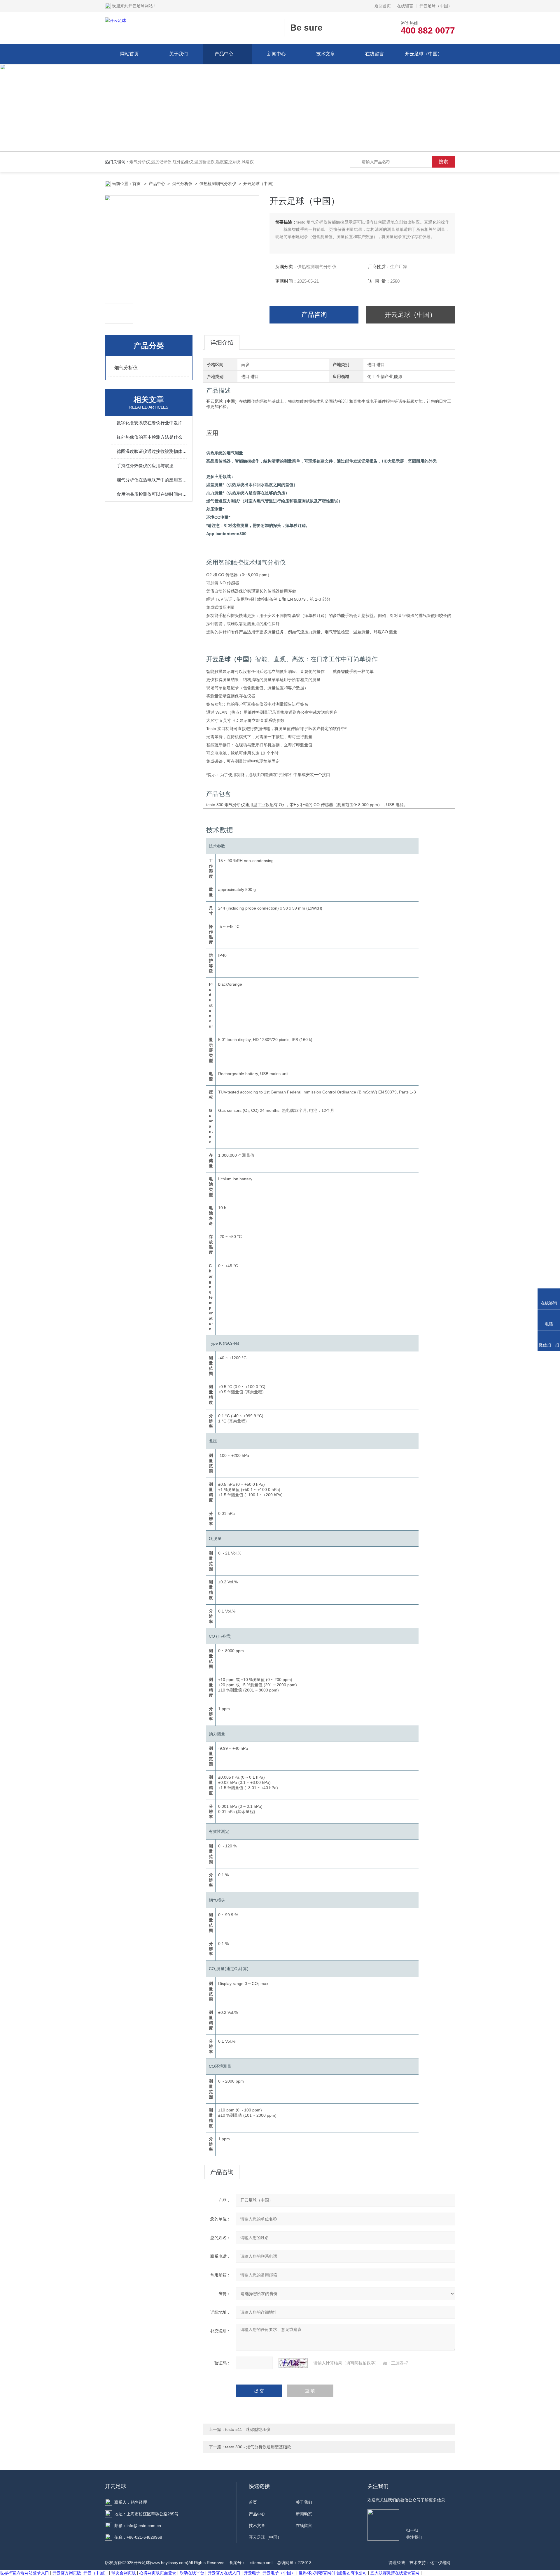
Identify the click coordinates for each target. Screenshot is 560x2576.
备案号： (237, 2563)
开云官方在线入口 (224, 2573)
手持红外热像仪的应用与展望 (145, 466)
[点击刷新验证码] (293, 2363)
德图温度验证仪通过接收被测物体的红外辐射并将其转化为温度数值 (152, 451)
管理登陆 (397, 2563)
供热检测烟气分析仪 (218, 184)
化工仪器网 (440, 2563)
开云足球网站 (141, 6)
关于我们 (178, 54)
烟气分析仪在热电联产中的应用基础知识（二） (152, 480)
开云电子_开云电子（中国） (269, 2573)
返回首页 (383, 6)
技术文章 (325, 54)
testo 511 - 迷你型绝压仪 (248, 2429)
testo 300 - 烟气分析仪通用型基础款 (258, 2447)
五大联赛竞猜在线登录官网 (395, 2573)
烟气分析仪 (182, 184)
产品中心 (224, 54)
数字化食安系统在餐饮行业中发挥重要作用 (152, 423)
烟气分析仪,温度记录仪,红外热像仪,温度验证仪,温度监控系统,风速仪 (192, 162)
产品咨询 (314, 315)
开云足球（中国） (436, 6)
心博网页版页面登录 (158, 2573)
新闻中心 (276, 54)
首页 (137, 184)
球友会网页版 (124, 2573)
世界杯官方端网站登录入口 (24, 2573)
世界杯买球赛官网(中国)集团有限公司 (333, 2573)
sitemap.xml (261, 2563)
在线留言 (405, 6)
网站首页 (129, 54)
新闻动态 (304, 2514)
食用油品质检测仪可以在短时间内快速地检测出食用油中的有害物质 (152, 494)
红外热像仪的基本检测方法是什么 (149, 437)
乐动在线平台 (192, 2573)
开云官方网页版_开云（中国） (80, 2573)
